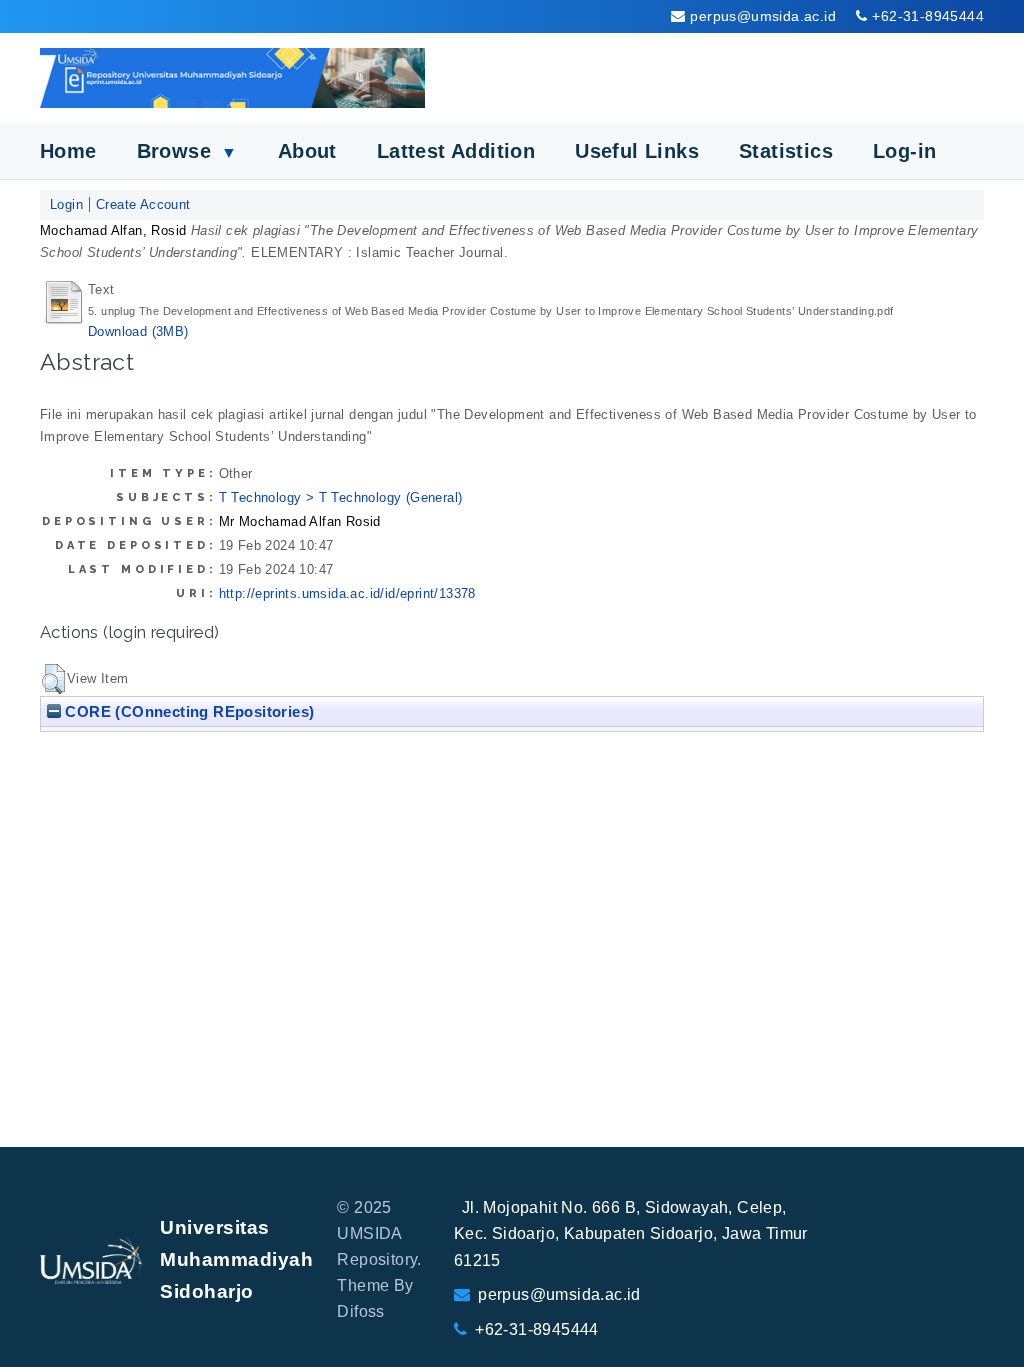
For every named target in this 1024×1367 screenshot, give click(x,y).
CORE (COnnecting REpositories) (187, 711)
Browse (187, 151)
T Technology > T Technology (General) (341, 497)
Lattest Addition (456, 151)
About (307, 151)
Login (66, 204)
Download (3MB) (138, 331)
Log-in (904, 151)
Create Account (143, 204)
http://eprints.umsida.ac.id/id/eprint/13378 (347, 593)
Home (68, 151)
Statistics (786, 151)
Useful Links (637, 151)
